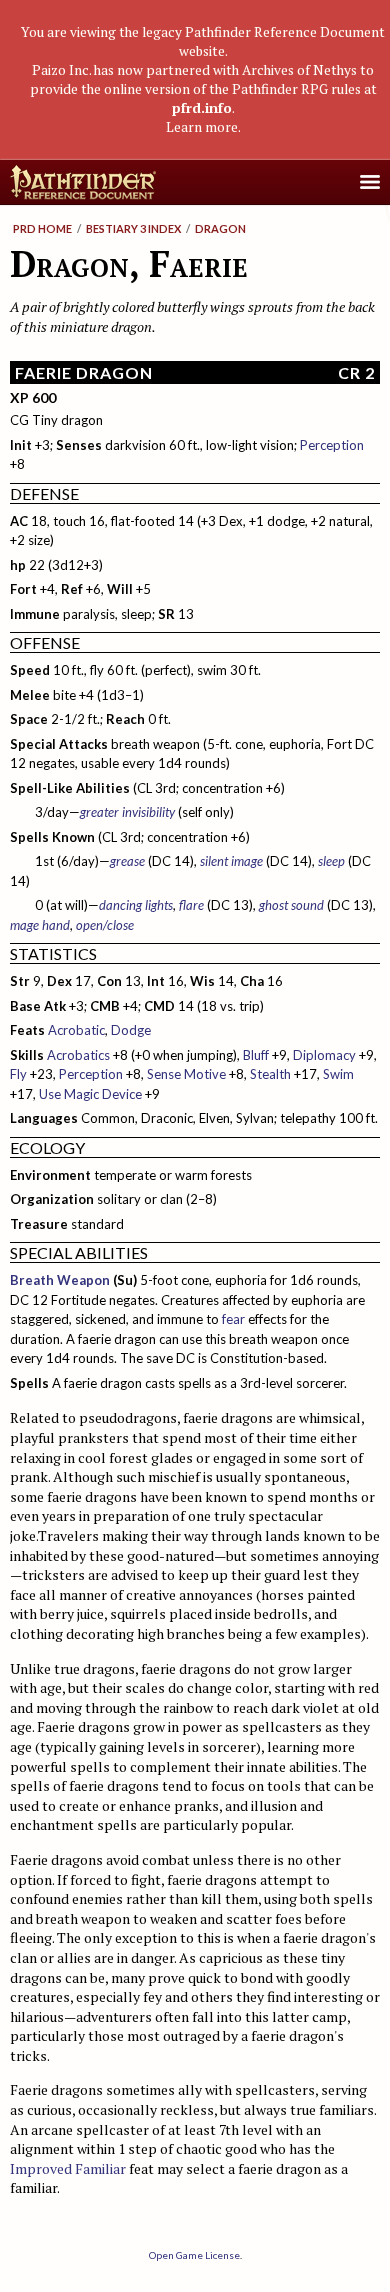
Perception (332, 445)
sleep (331, 861)
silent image (231, 861)
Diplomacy (324, 1055)
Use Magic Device (90, 1094)
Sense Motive (186, 1074)
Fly (18, 1074)
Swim (338, 1074)
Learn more (202, 127)
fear (233, 1319)
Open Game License (194, 2255)
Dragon (220, 228)
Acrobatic (76, 1030)
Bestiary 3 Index (133, 228)
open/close (105, 925)
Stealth (270, 1074)
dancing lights (136, 905)
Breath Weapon (60, 1280)
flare (191, 905)
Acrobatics (78, 1055)
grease (127, 861)
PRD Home (42, 228)
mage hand (40, 925)
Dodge (131, 1030)
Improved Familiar (68, 2168)
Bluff (256, 1055)
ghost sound (291, 905)
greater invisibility (127, 812)
